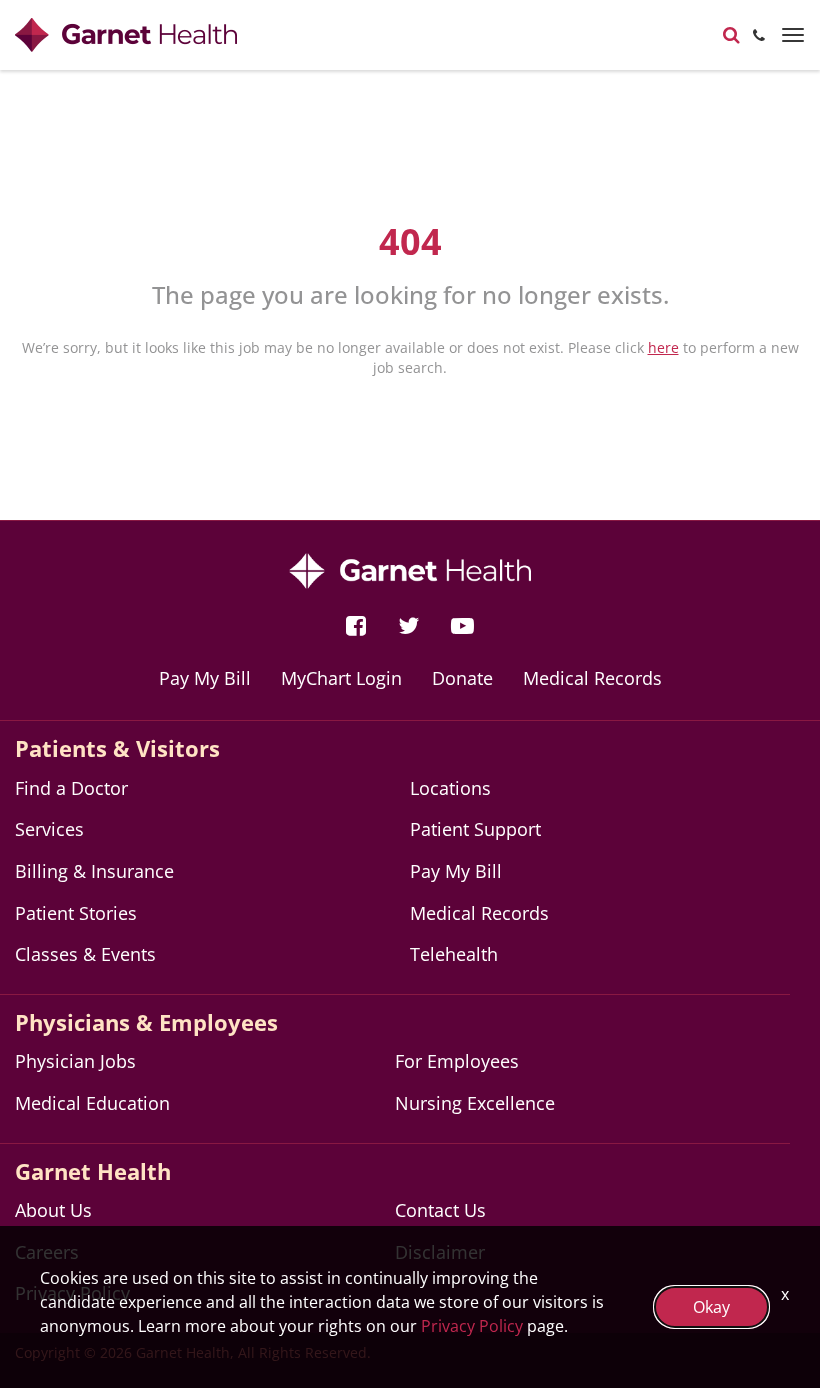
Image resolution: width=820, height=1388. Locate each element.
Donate (462, 678)
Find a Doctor (71, 788)
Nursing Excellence (475, 1103)
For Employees (457, 1061)
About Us (53, 1210)
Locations (450, 788)
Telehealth (454, 954)
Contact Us (440, 1210)
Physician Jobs (75, 1061)
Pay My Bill (205, 678)
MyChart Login (341, 678)
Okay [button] (711, 1307)
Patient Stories (76, 913)
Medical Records (592, 678)
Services (49, 829)
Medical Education (92, 1103)
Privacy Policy (472, 1326)
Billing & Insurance (94, 871)
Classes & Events (85, 954)
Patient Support (475, 829)
